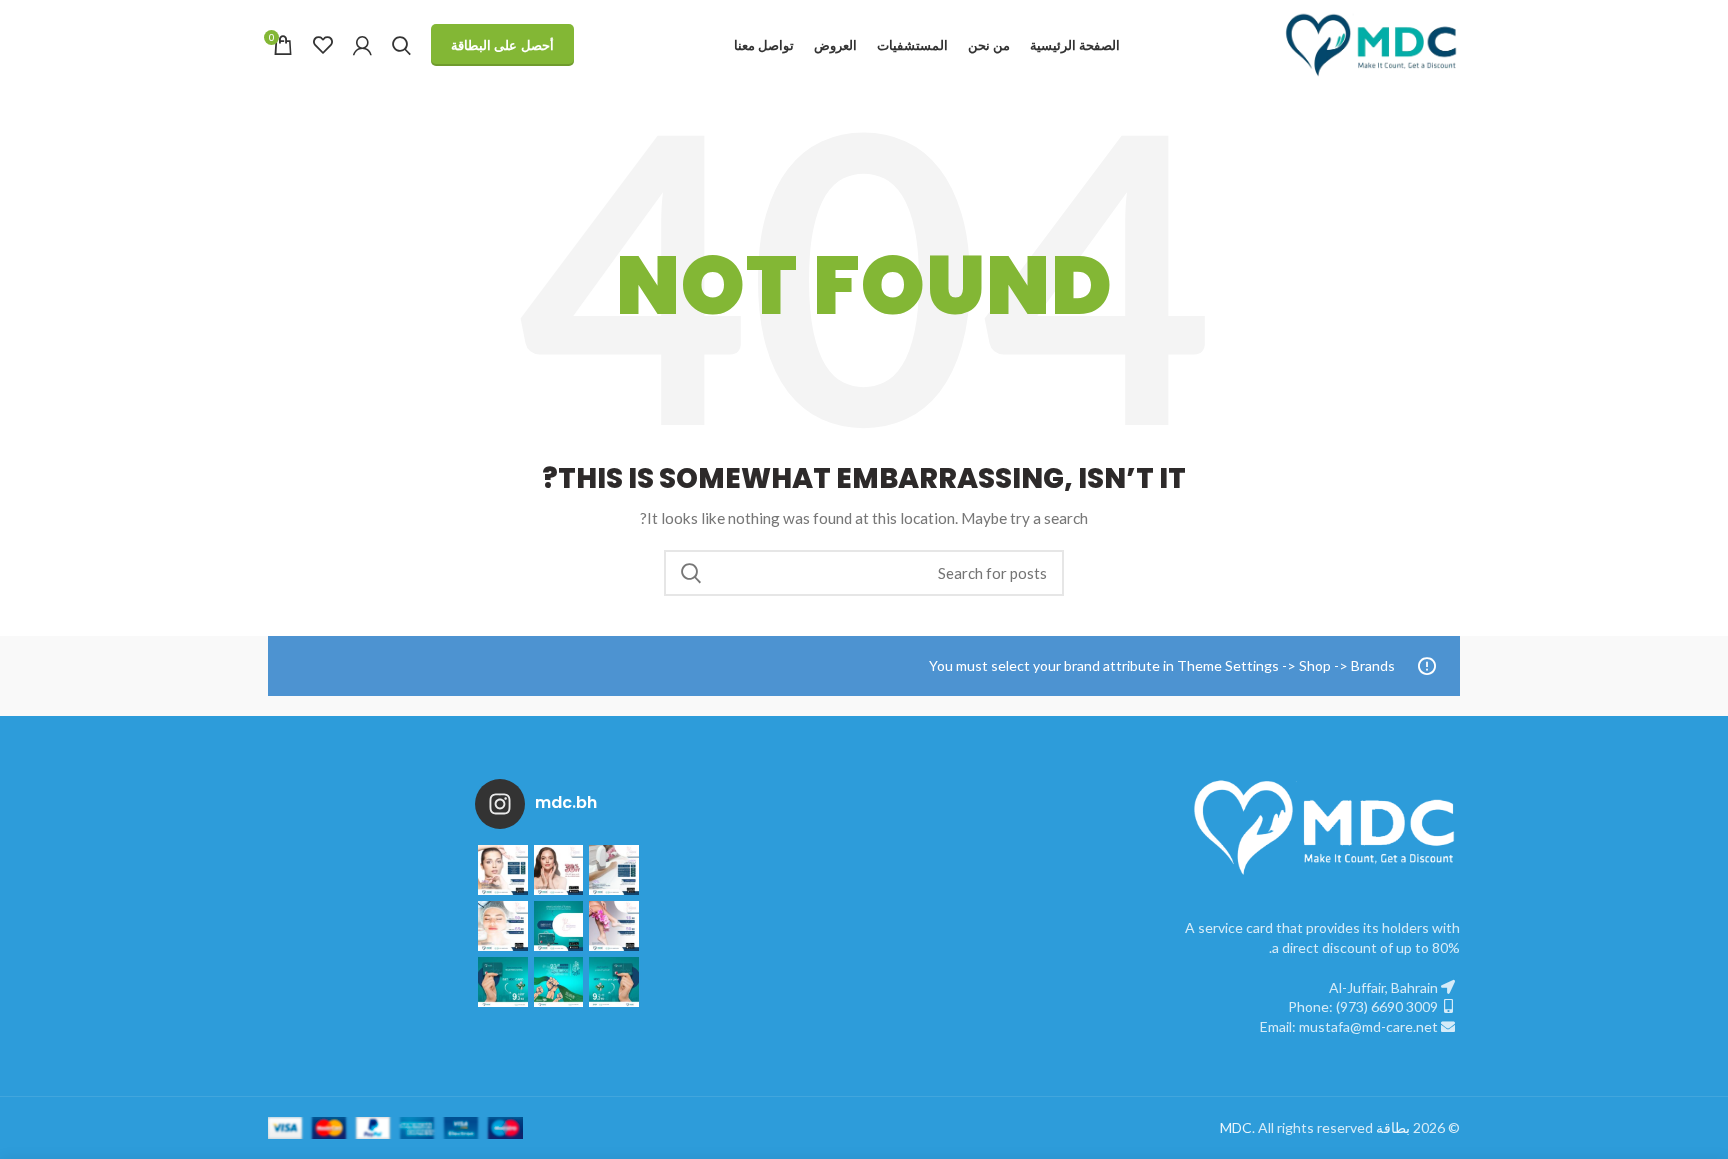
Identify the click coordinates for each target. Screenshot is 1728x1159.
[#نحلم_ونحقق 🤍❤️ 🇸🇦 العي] (503, 982)
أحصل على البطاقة (502, 45)
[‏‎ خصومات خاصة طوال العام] (503, 870)
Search (691, 573)
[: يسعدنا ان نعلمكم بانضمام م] (559, 926)
